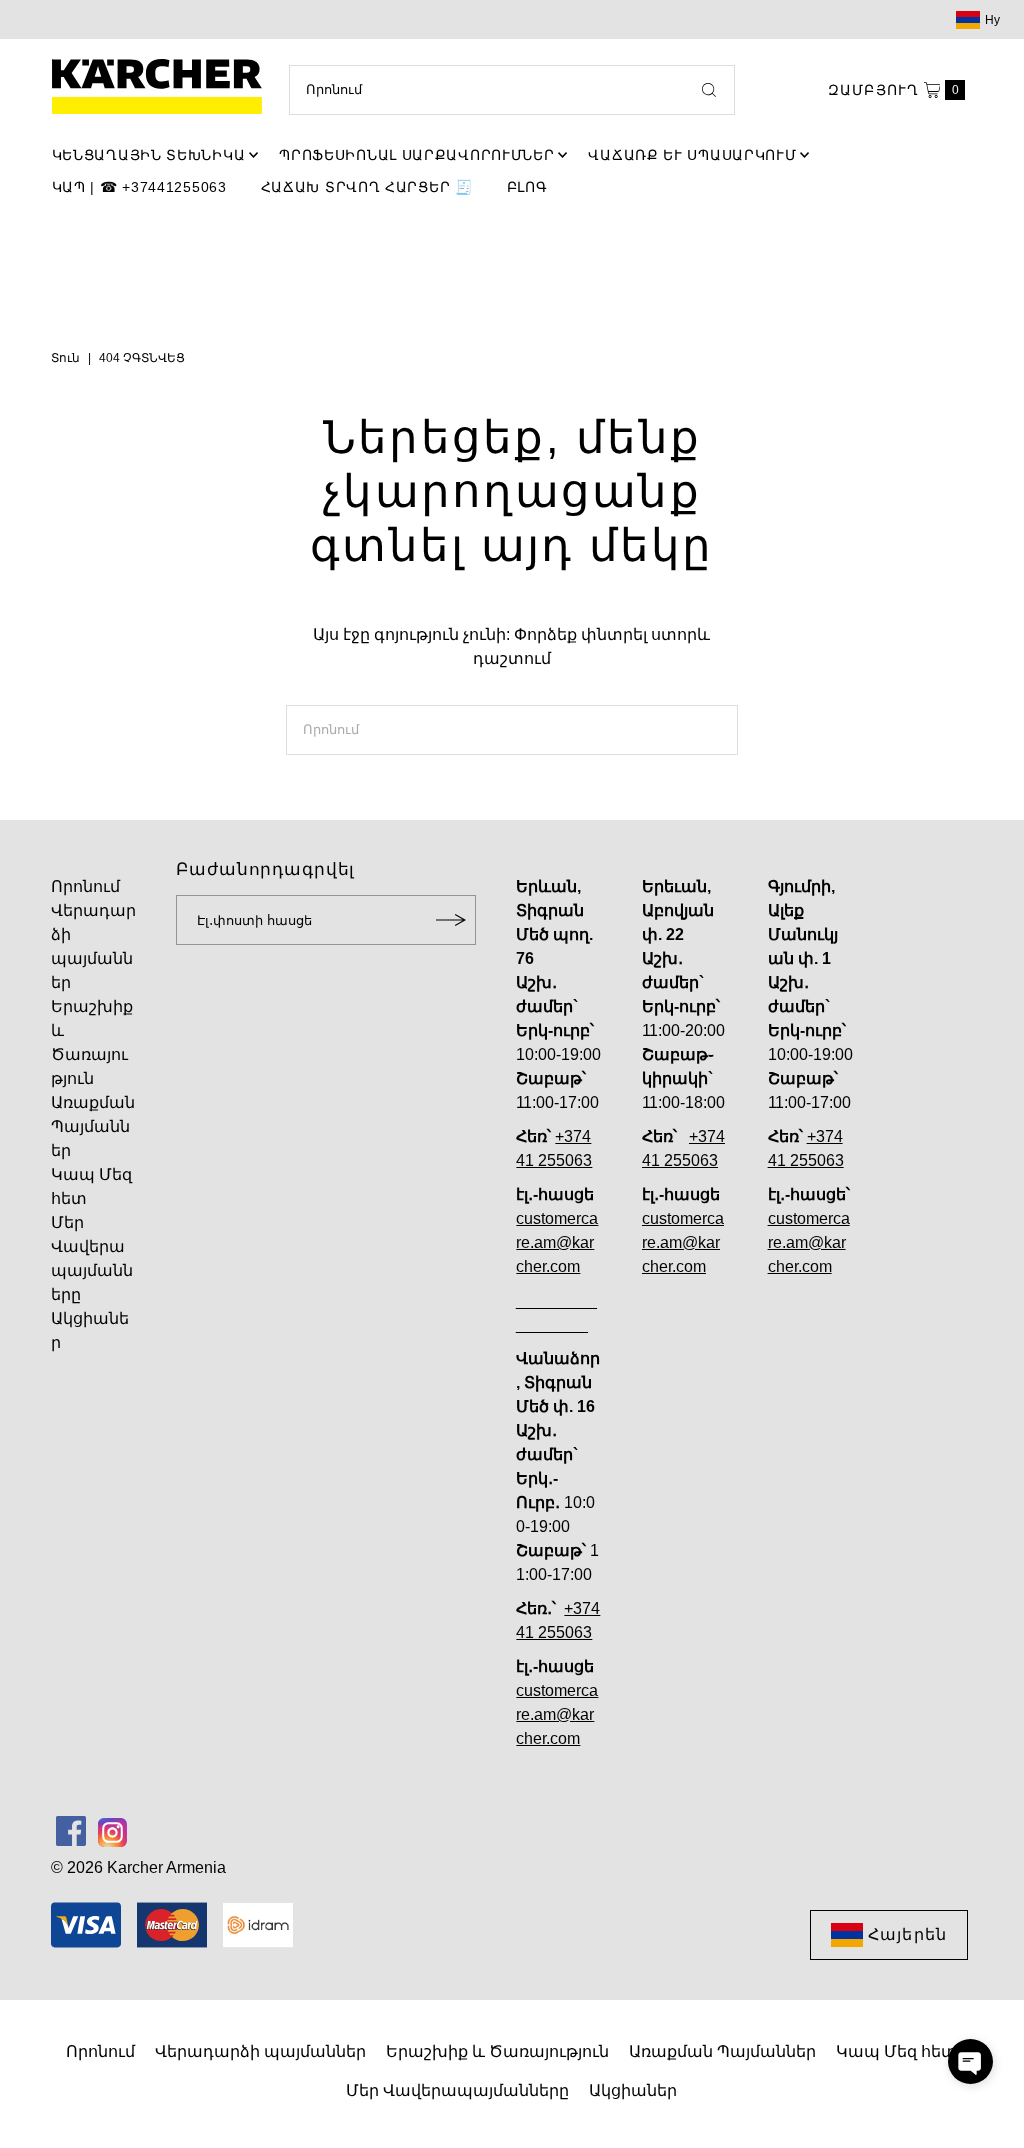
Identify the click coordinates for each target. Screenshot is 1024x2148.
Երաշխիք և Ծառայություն (497, 2051)
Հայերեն (907, 1934)
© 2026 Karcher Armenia (138, 1867)
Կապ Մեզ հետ (896, 2051)
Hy (993, 20)
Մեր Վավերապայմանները (457, 2090)
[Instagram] (112, 1831)
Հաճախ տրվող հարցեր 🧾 (367, 187)
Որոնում (85, 886)
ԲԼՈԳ (527, 187)
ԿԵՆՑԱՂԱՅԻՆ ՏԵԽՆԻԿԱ (149, 155)
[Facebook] (71, 1831)
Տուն (65, 358)
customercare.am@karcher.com (557, 1242)
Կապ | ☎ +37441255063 (139, 187)
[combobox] (511, 90)
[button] (970, 2061)
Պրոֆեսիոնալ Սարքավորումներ (416, 155)
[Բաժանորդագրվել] (451, 920)
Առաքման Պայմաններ (93, 1126)
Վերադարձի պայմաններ (260, 2051)
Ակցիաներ (633, 2090)
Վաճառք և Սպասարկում (692, 155)
